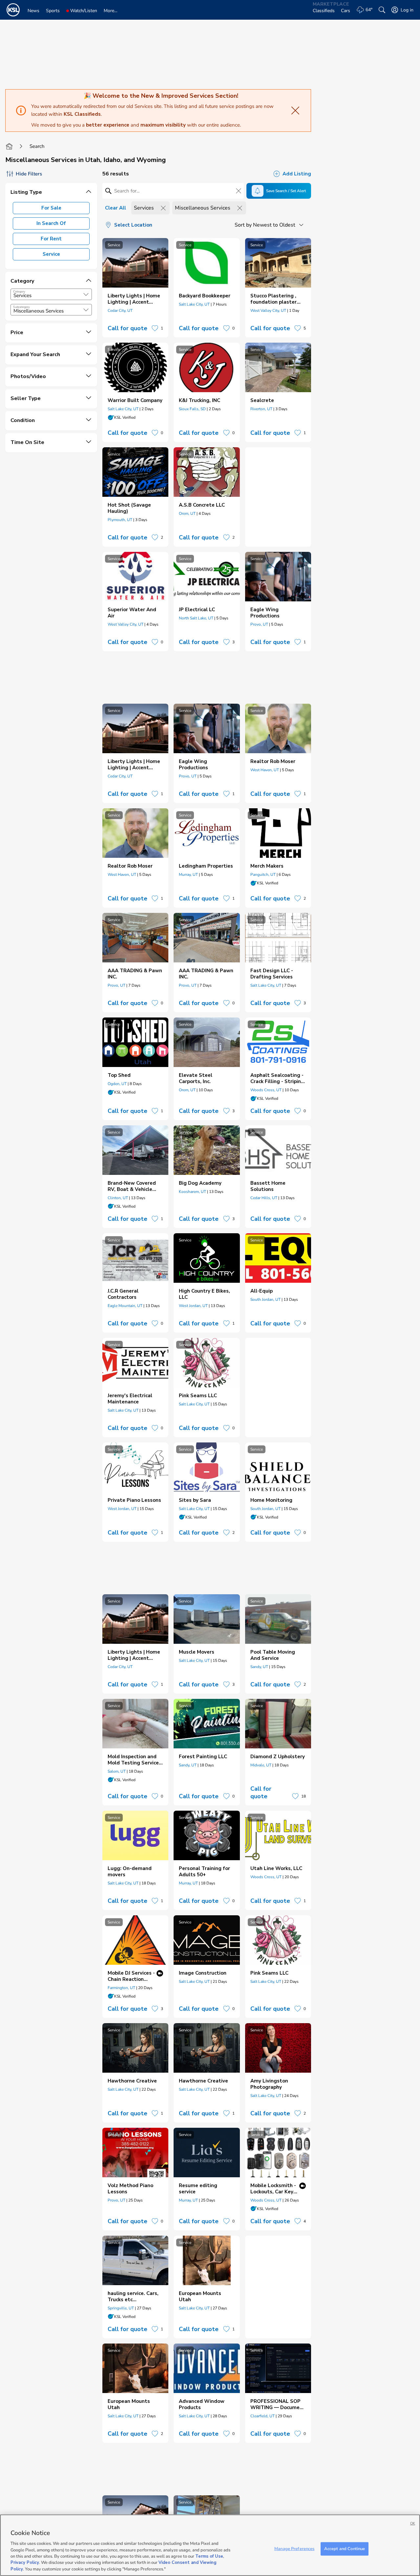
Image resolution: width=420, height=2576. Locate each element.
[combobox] (51, 294)
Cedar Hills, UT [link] (264, 1198)
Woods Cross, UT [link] (266, 1090)
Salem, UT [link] (117, 1771)
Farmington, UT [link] (121, 1988)
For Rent (51, 239)
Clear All (115, 208)
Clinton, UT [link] (118, 1198)
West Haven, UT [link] (265, 770)
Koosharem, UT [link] (192, 1192)
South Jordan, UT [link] (265, 1299)
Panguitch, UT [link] (263, 875)
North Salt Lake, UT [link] (196, 618)
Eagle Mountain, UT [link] (125, 1306)
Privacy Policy (25, 2563)
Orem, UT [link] (187, 513)
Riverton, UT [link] (261, 409)
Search (37, 146)
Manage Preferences (294, 2548)
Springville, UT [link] (121, 2308)
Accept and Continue (345, 2548)
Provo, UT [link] (259, 624)
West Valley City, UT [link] (268, 311)
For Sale (51, 208)
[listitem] (135, 288)
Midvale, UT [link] (261, 1765)
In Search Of (51, 223)
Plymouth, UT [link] (120, 520)
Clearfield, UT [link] (262, 2416)
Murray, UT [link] (188, 875)
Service (51, 254)
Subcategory (21, 307)
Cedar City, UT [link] (120, 311)
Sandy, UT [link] (259, 1667)
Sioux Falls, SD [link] (192, 409)
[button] (86, 294)
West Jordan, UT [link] (193, 1306)
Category (19, 292)
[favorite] (155, 328)
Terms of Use (209, 2556)
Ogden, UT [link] (117, 1084)
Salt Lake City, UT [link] (194, 304)
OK (413, 2523)
